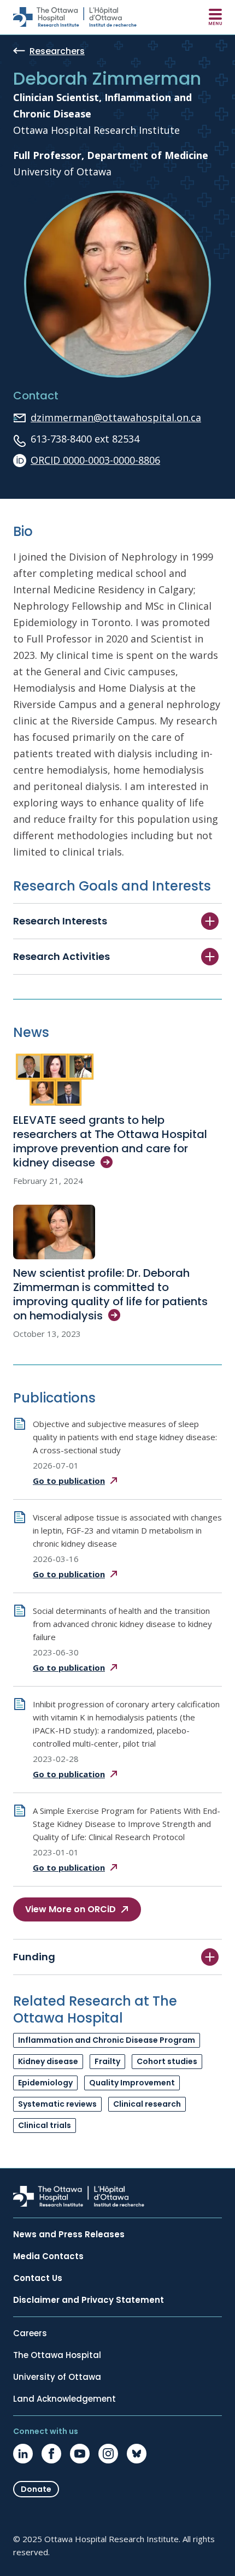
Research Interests (60, 921)
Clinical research (147, 2104)
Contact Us (38, 2278)
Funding (34, 1957)
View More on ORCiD (70, 1909)
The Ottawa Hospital (57, 2355)
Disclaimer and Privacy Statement (89, 2300)
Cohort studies (167, 2061)
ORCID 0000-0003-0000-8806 (95, 460)
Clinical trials (45, 2125)
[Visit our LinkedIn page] (23, 2454)
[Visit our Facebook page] (51, 2454)
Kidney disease (48, 2061)
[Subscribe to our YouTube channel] (80, 2454)
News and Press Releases (69, 2235)
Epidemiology (45, 2083)
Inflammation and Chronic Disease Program (107, 2040)
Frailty (107, 2061)
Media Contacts (48, 2256)
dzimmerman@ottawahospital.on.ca (116, 417)
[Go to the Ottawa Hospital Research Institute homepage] (75, 17)
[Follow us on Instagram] (108, 2454)
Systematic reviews (57, 2104)
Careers (30, 2333)
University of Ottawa (57, 2377)
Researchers (57, 52)
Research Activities (61, 956)
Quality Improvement (132, 2083)
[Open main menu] (215, 17)
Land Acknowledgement (64, 2399)
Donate (36, 2489)
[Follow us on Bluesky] (137, 2454)
